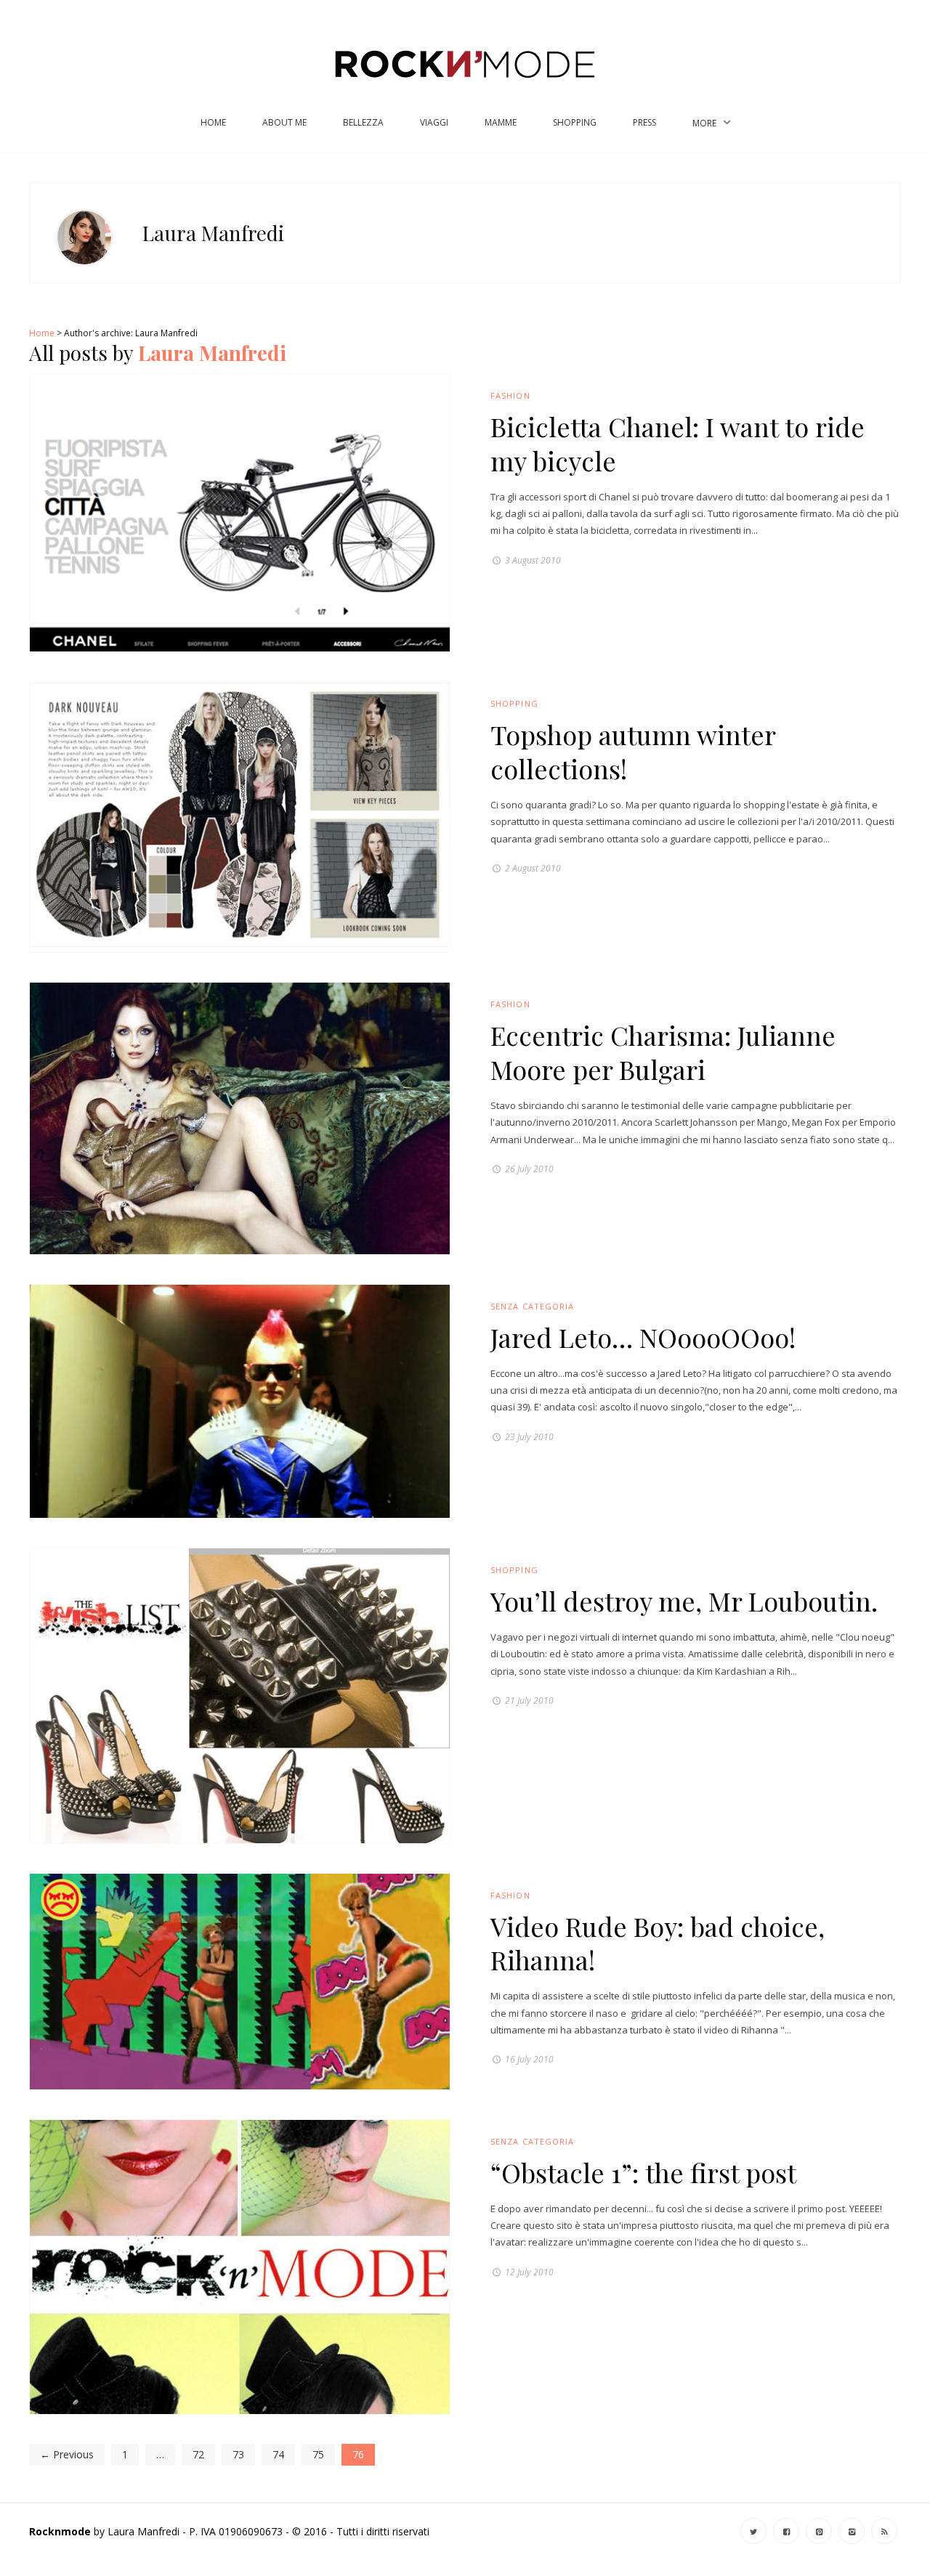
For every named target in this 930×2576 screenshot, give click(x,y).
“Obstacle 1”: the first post (643, 2172)
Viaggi (434, 122)
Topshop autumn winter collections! (633, 751)
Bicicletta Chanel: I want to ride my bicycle (678, 443)
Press (644, 122)
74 (278, 2454)
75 (318, 2454)
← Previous (67, 2454)
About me (284, 122)
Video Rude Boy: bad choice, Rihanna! (658, 1943)
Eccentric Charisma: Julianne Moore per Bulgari (663, 1052)
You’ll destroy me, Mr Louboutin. (684, 1601)
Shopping (575, 122)
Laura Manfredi (212, 353)
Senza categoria (533, 1306)
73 (238, 2454)
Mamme (501, 122)
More (704, 123)
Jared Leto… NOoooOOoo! (643, 1337)
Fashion (510, 395)
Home (213, 122)
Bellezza (363, 122)
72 (198, 2454)
